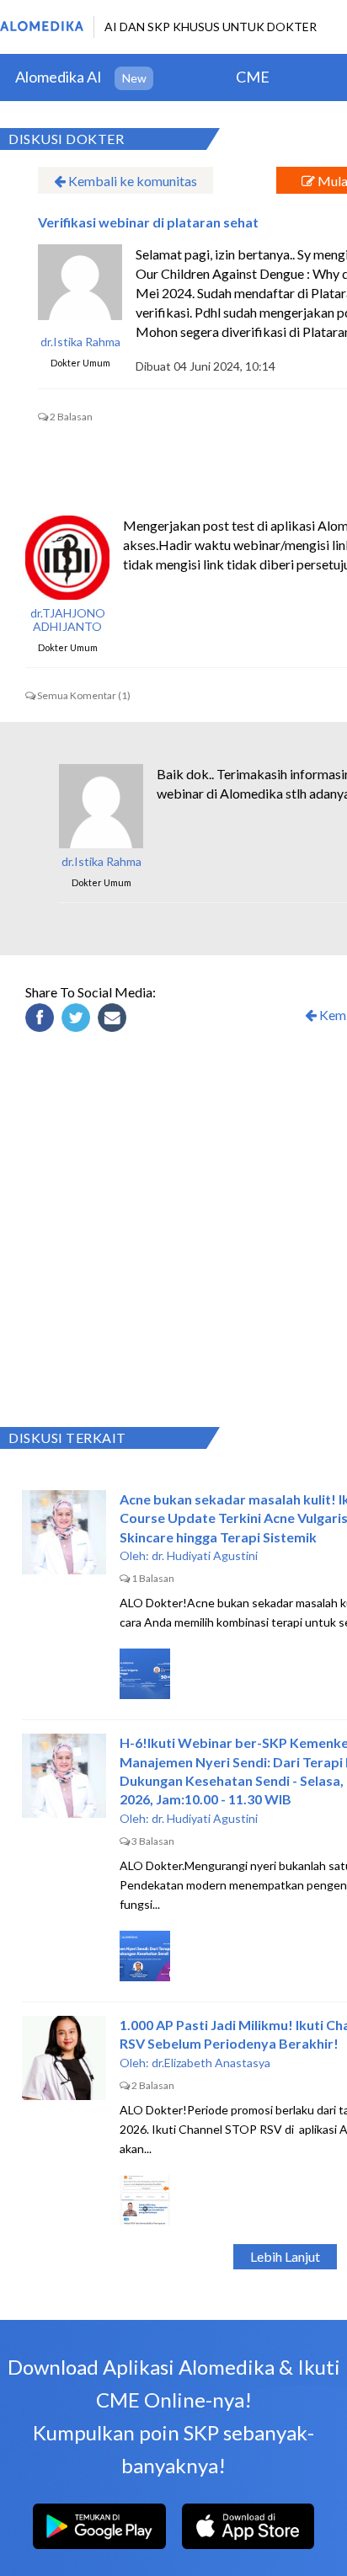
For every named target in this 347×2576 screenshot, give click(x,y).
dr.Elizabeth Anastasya (211, 2063)
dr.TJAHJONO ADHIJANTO (68, 620)
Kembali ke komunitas (131, 181)
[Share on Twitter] (78, 1020)
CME (253, 77)
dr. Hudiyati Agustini (205, 1555)
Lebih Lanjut (285, 2256)
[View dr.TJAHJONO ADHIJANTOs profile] (67, 558)
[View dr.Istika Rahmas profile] (80, 286)
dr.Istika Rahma (80, 342)
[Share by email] (115, 1020)
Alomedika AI (59, 77)
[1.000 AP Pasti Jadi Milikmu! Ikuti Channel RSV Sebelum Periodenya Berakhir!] (64, 2058)
